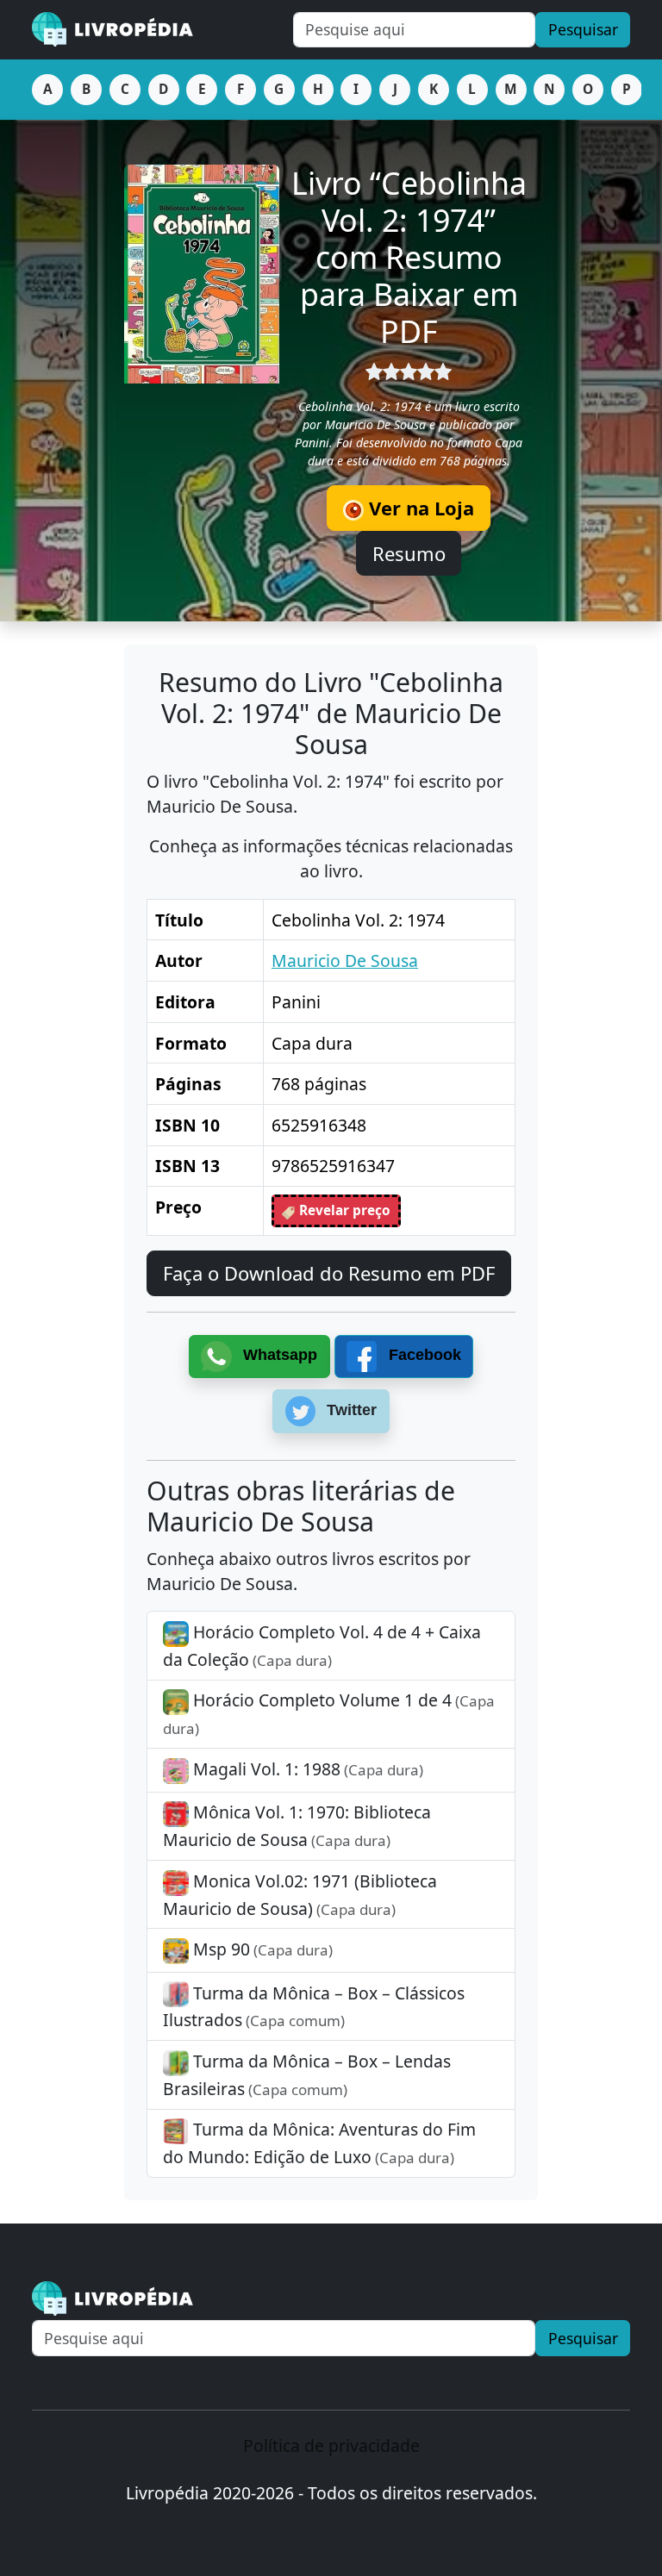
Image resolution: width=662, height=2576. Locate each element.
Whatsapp (278, 1356)
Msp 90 (261, 1949)
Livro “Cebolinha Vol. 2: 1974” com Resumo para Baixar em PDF (409, 256)
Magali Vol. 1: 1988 (306, 1769)
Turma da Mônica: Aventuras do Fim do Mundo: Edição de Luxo (319, 2143)
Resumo (409, 553)
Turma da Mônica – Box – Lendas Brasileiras (307, 2075)
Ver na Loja (419, 508)
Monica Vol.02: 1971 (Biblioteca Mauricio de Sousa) (300, 1895)
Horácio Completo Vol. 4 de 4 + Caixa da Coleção (322, 1646)
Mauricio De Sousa (345, 961)
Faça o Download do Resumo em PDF (329, 1273)
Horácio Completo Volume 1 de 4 (329, 1713)
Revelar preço (343, 1210)
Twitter (350, 1410)
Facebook (423, 1356)
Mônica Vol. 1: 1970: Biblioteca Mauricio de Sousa (297, 1826)
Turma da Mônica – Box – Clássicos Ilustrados (314, 2007)
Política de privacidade (331, 2445)
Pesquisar (583, 29)
